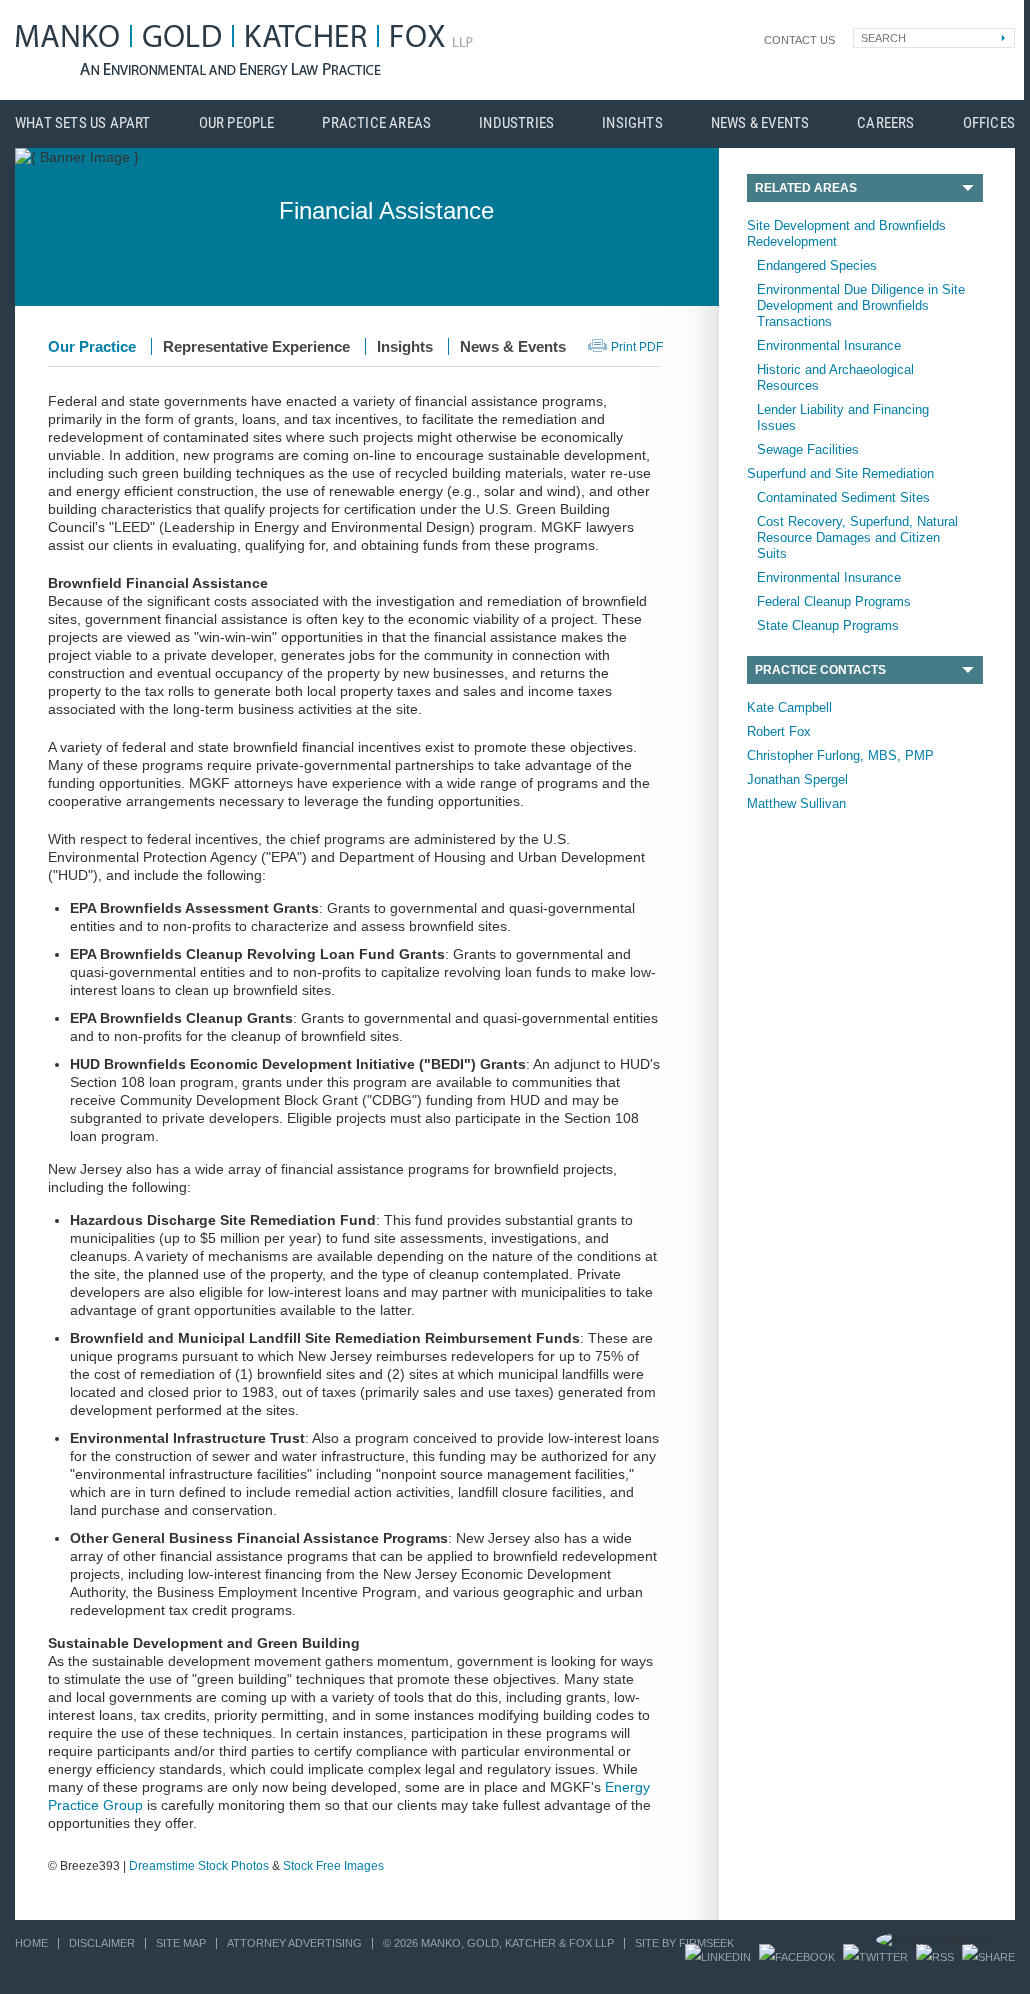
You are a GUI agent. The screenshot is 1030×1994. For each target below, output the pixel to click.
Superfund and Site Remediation (840, 473)
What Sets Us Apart (83, 123)
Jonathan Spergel (797, 779)
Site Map (181, 1943)
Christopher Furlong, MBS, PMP (840, 755)
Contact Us (799, 40)
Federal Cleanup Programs (834, 601)
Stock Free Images (333, 1865)
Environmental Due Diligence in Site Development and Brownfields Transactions (861, 305)
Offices (989, 123)
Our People (237, 123)
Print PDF (637, 347)
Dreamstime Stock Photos (199, 1865)
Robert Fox (779, 731)
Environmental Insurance (829, 345)
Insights (632, 123)
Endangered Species (817, 265)
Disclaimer (102, 1943)
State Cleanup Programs (828, 625)
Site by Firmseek (684, 1943)
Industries (516, 123)
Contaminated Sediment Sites (843, 497)
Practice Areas (376, 123)
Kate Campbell (789, 707)
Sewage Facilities (808, 449)
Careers (885, 123)
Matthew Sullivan (796, 803)
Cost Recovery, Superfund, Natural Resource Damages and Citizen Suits (857, 537)
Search (883, 38)
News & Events (760, 123)
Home (31, 1943)
